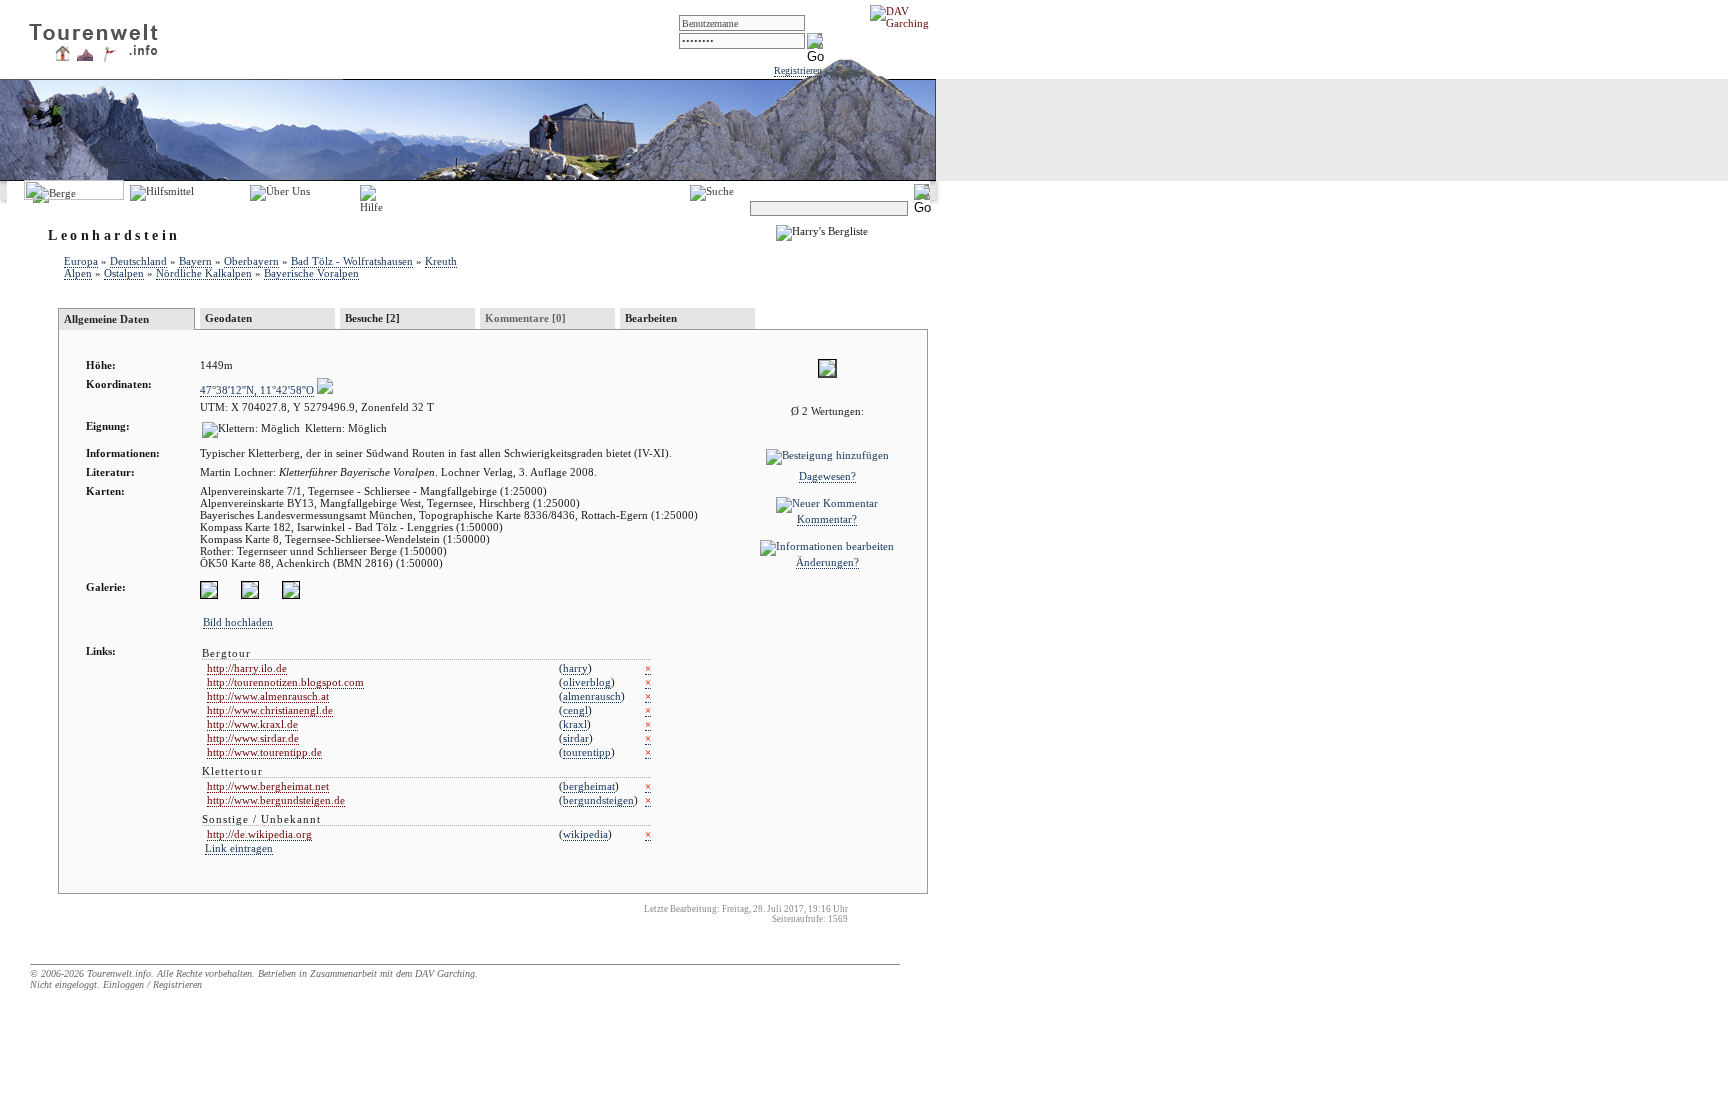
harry (575, 668)
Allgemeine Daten (106, 319)
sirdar (576, 738)
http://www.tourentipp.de (264, 752)
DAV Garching (445, 973)
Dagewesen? (827, 476)
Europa (81, 261)
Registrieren (798, 70)
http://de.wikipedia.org (259, 834)
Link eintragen (239, 848)
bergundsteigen (598, 800)
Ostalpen (124, 273)
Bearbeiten (651, 318)
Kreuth (441, 261)
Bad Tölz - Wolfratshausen (352, 261)
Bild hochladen (238, 622)
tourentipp (587, 752)
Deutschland (138, 261)
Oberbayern (251, 261)
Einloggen (123, 984)
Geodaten (228, 318)
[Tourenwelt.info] (93, 36)
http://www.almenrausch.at (268, 696)
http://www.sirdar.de (253, 738)
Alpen (78, 273)
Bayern (195, 261)
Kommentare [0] (525, 318)
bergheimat (589, 786)
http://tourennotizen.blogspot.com (285, 682)
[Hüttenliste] (62, 57)
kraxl (575, 724)
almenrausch (592, 696)
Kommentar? (827, 519)
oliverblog (587, 682)
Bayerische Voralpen (311, 273)
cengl (575, 710)
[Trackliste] (109, 59)
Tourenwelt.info (119, 973)
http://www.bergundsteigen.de (276, 800)
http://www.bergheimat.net (268, 786)
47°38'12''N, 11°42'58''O (257, 390)
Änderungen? (827, 562)
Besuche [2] (372, 318)
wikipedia (585, 834)
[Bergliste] (85, 57)
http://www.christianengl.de (270, 710)
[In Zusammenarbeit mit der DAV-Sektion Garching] (905, 23)
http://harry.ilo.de (247, 668)
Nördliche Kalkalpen (204, 273)
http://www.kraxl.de (252, 724)
